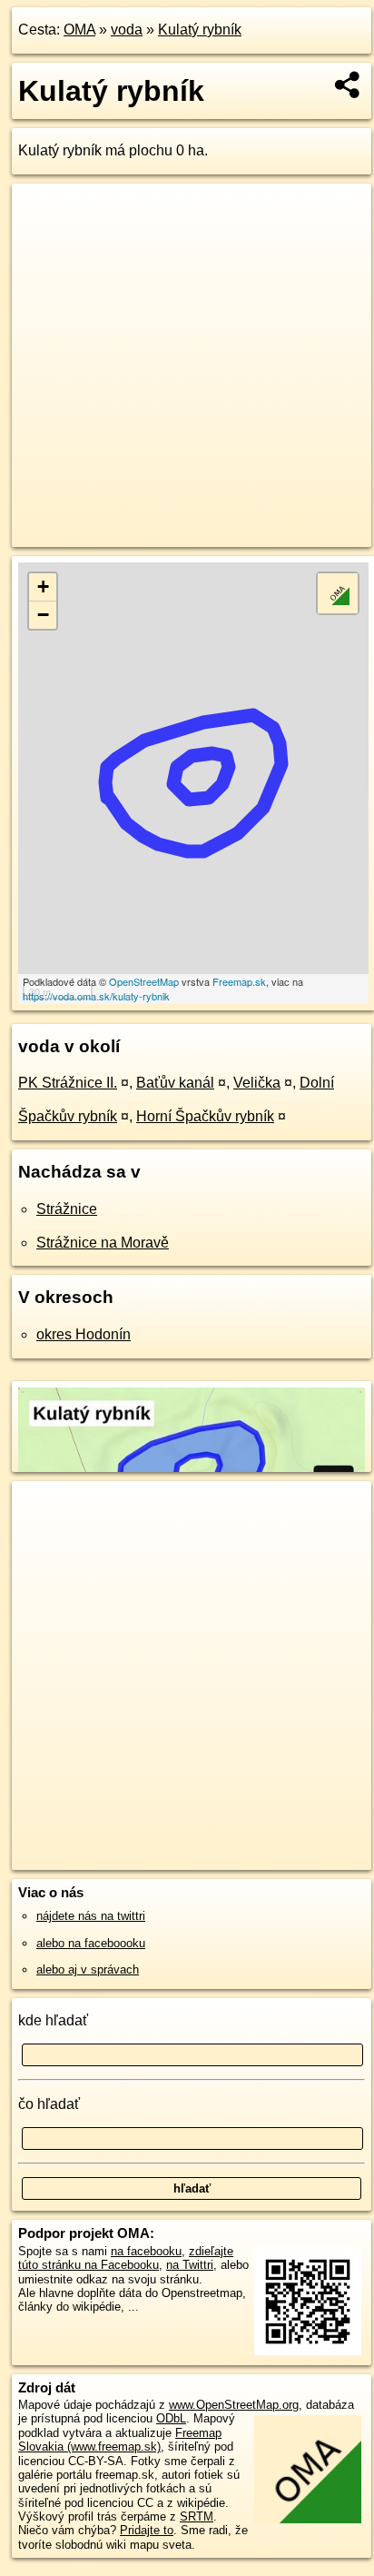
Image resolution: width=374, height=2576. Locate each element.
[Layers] (338, 593)
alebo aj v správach (88, 1969)
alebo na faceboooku (91, 1943)
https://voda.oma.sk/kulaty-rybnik (96, 996)
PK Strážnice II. (68, 1083)
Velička (257, 1083)
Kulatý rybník (200, 30)
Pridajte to (147, 2530)
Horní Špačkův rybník (205, 1116)
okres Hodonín (84, 1334)
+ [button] (43, 587)
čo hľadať (49, 2104)
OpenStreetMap (144, 981)
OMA (79, 30)
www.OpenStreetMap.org (234, 2405)
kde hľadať (53, 2020)
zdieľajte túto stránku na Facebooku (126, 2258)
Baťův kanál (175, 1083)
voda (127, 30)
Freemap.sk (239, 981)
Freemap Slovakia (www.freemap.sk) (120, 2440)
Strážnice (67, 1209)
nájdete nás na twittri (91, 1916)
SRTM (197, 2516)
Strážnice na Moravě (103, 1243)
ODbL (171, 2418)
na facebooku (146, 2251)
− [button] (43, 615)
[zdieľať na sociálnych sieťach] (348, 85)
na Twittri (190, 2265)
